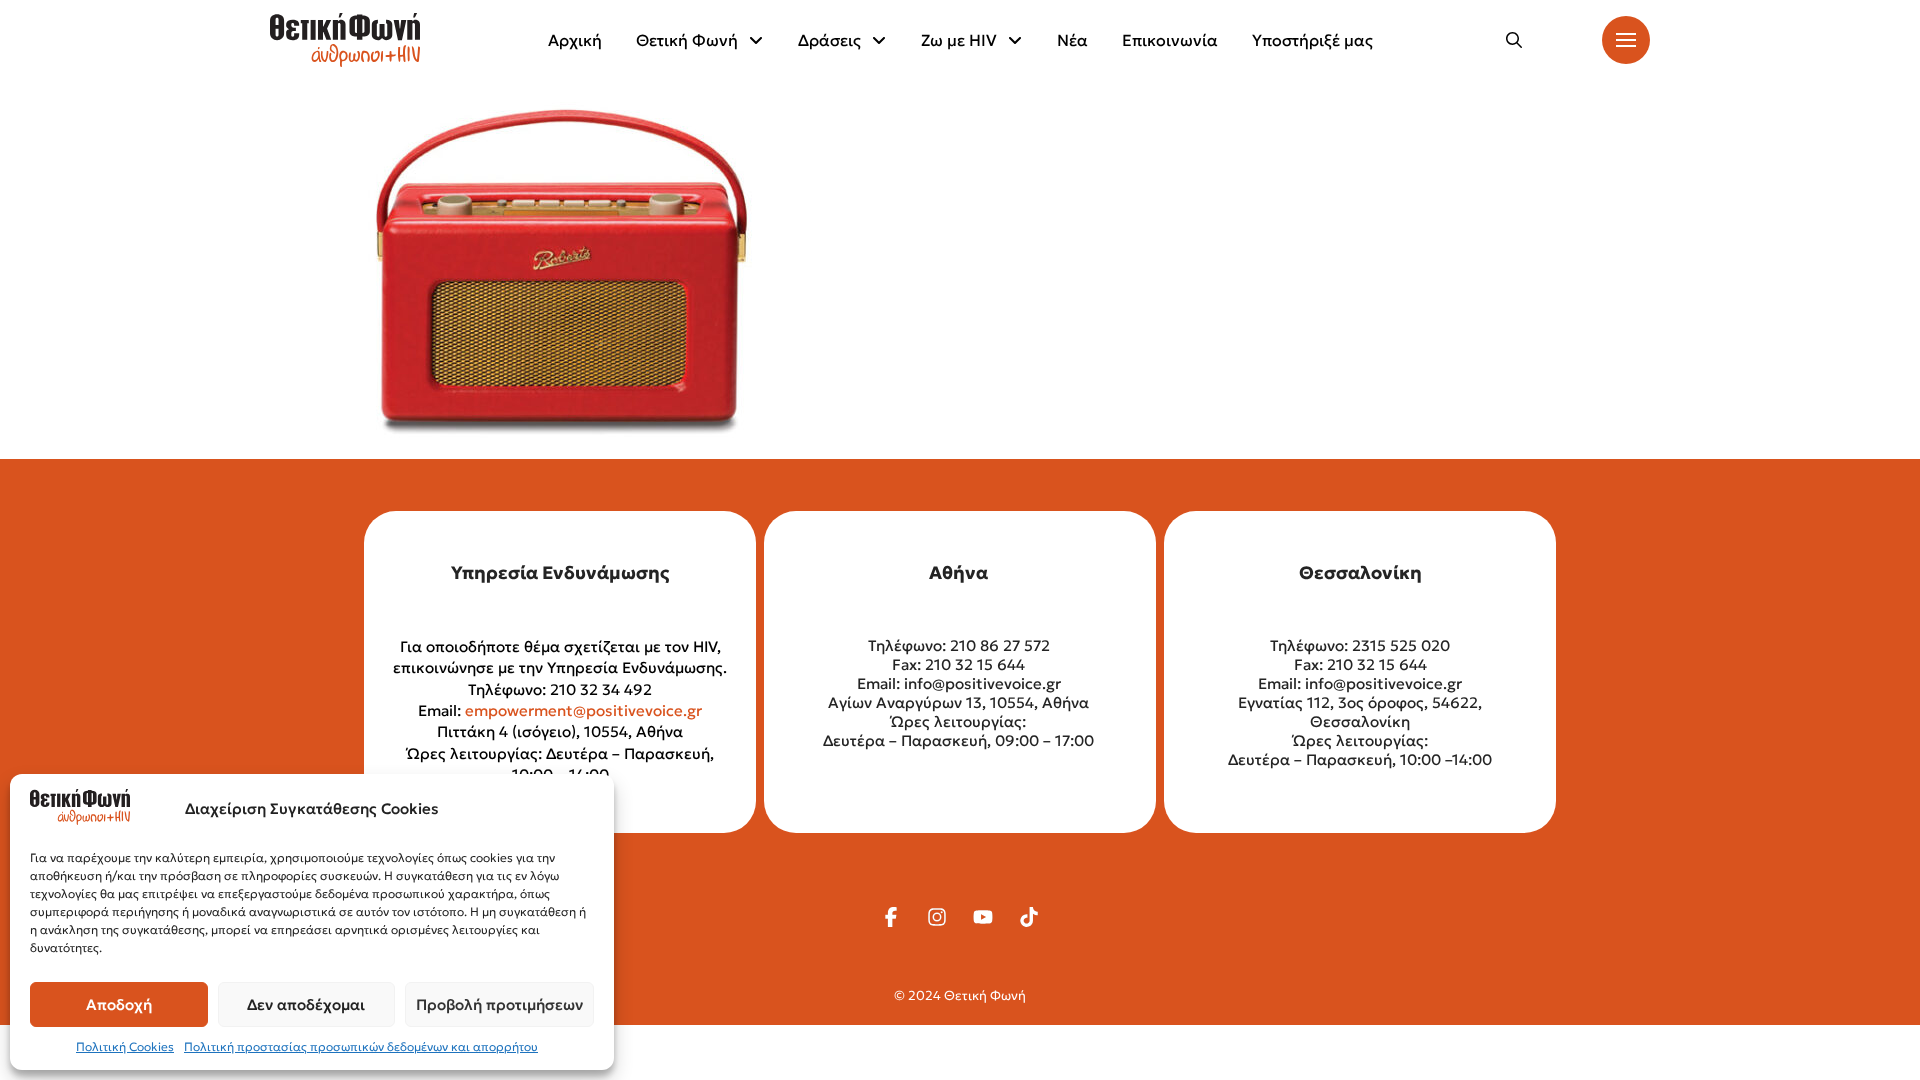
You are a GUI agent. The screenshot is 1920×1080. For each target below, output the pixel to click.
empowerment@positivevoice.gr (583, 710)
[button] (1514, 40)
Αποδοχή (119, 1004)
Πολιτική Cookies (125, 1046)
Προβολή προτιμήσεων (499, 1004)
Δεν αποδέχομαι (306, 1004)
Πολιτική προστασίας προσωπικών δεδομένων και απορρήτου (361, 1046)
